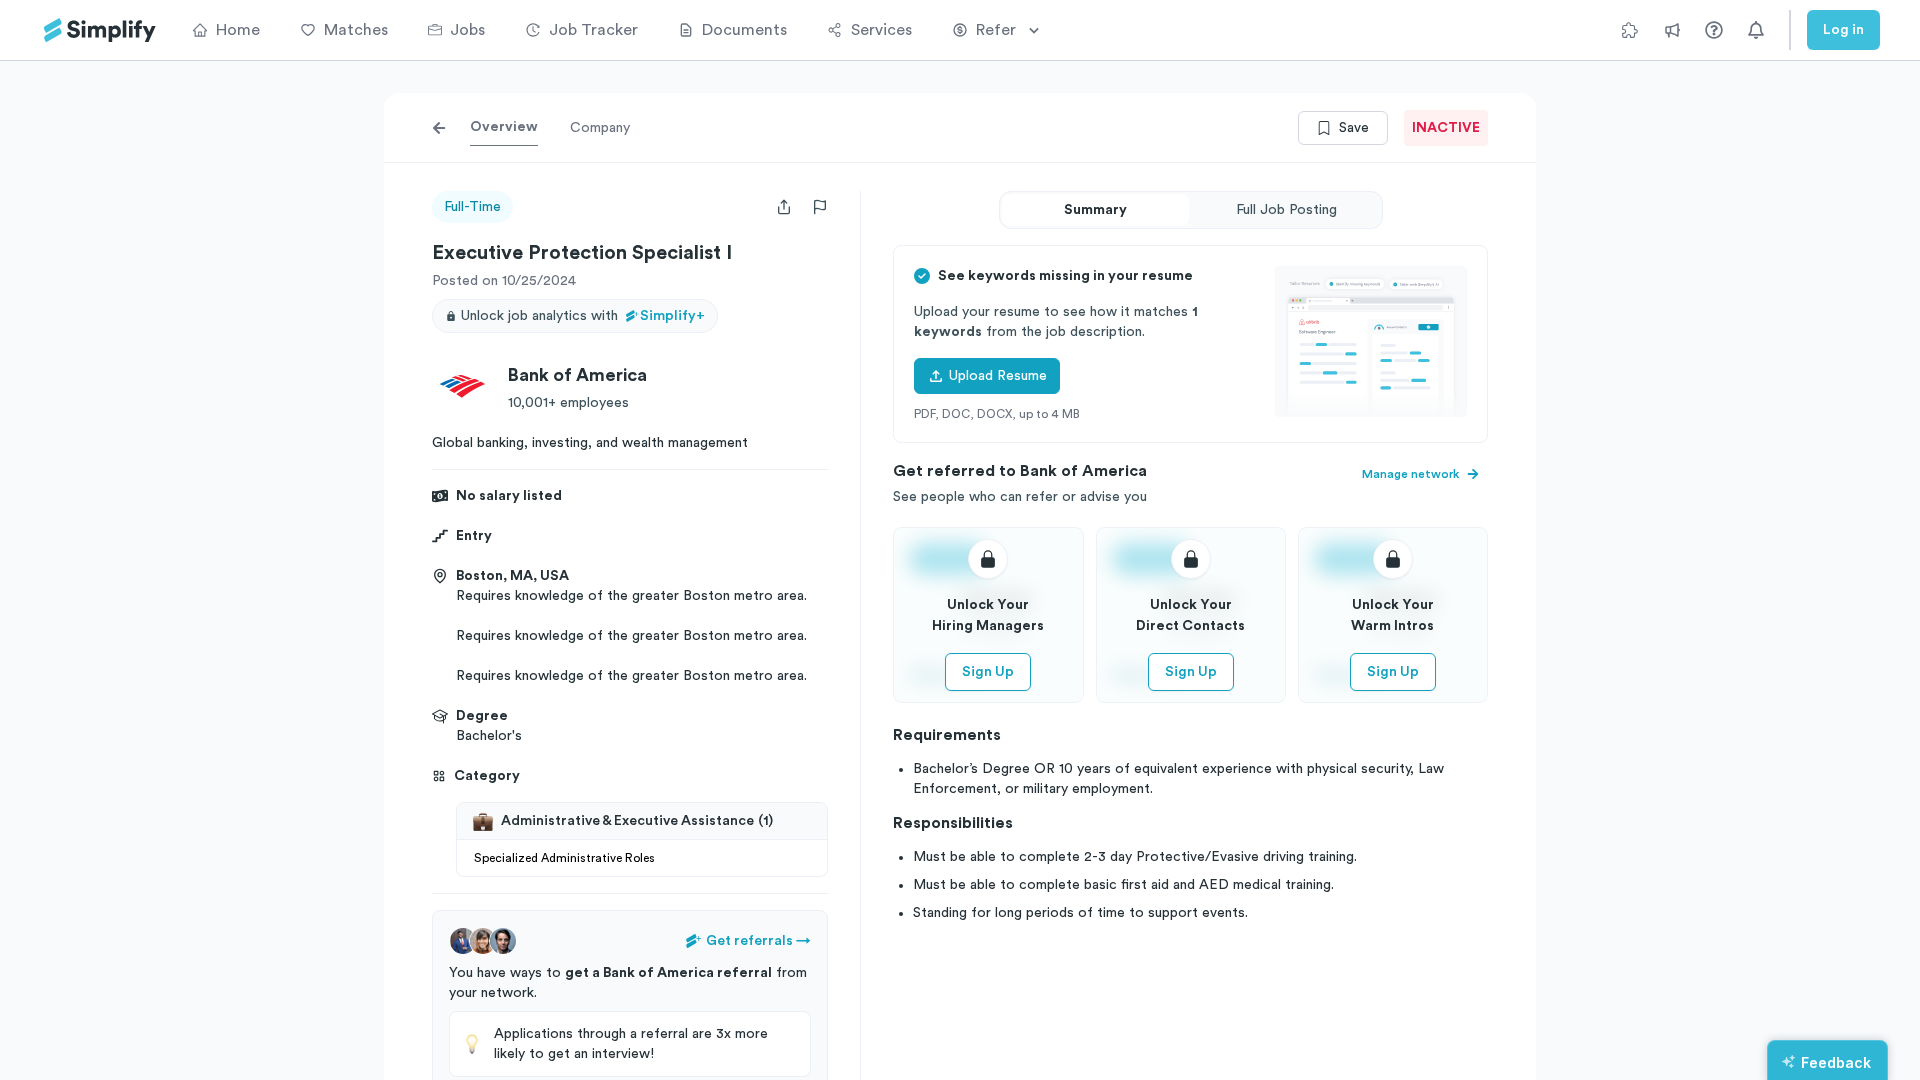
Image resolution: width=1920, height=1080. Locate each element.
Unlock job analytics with (583, 316)
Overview (504, 127)
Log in (1843, 30)
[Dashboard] (100, 30)
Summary (1095, 210)
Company (600, 128)
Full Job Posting (1286, 210)
